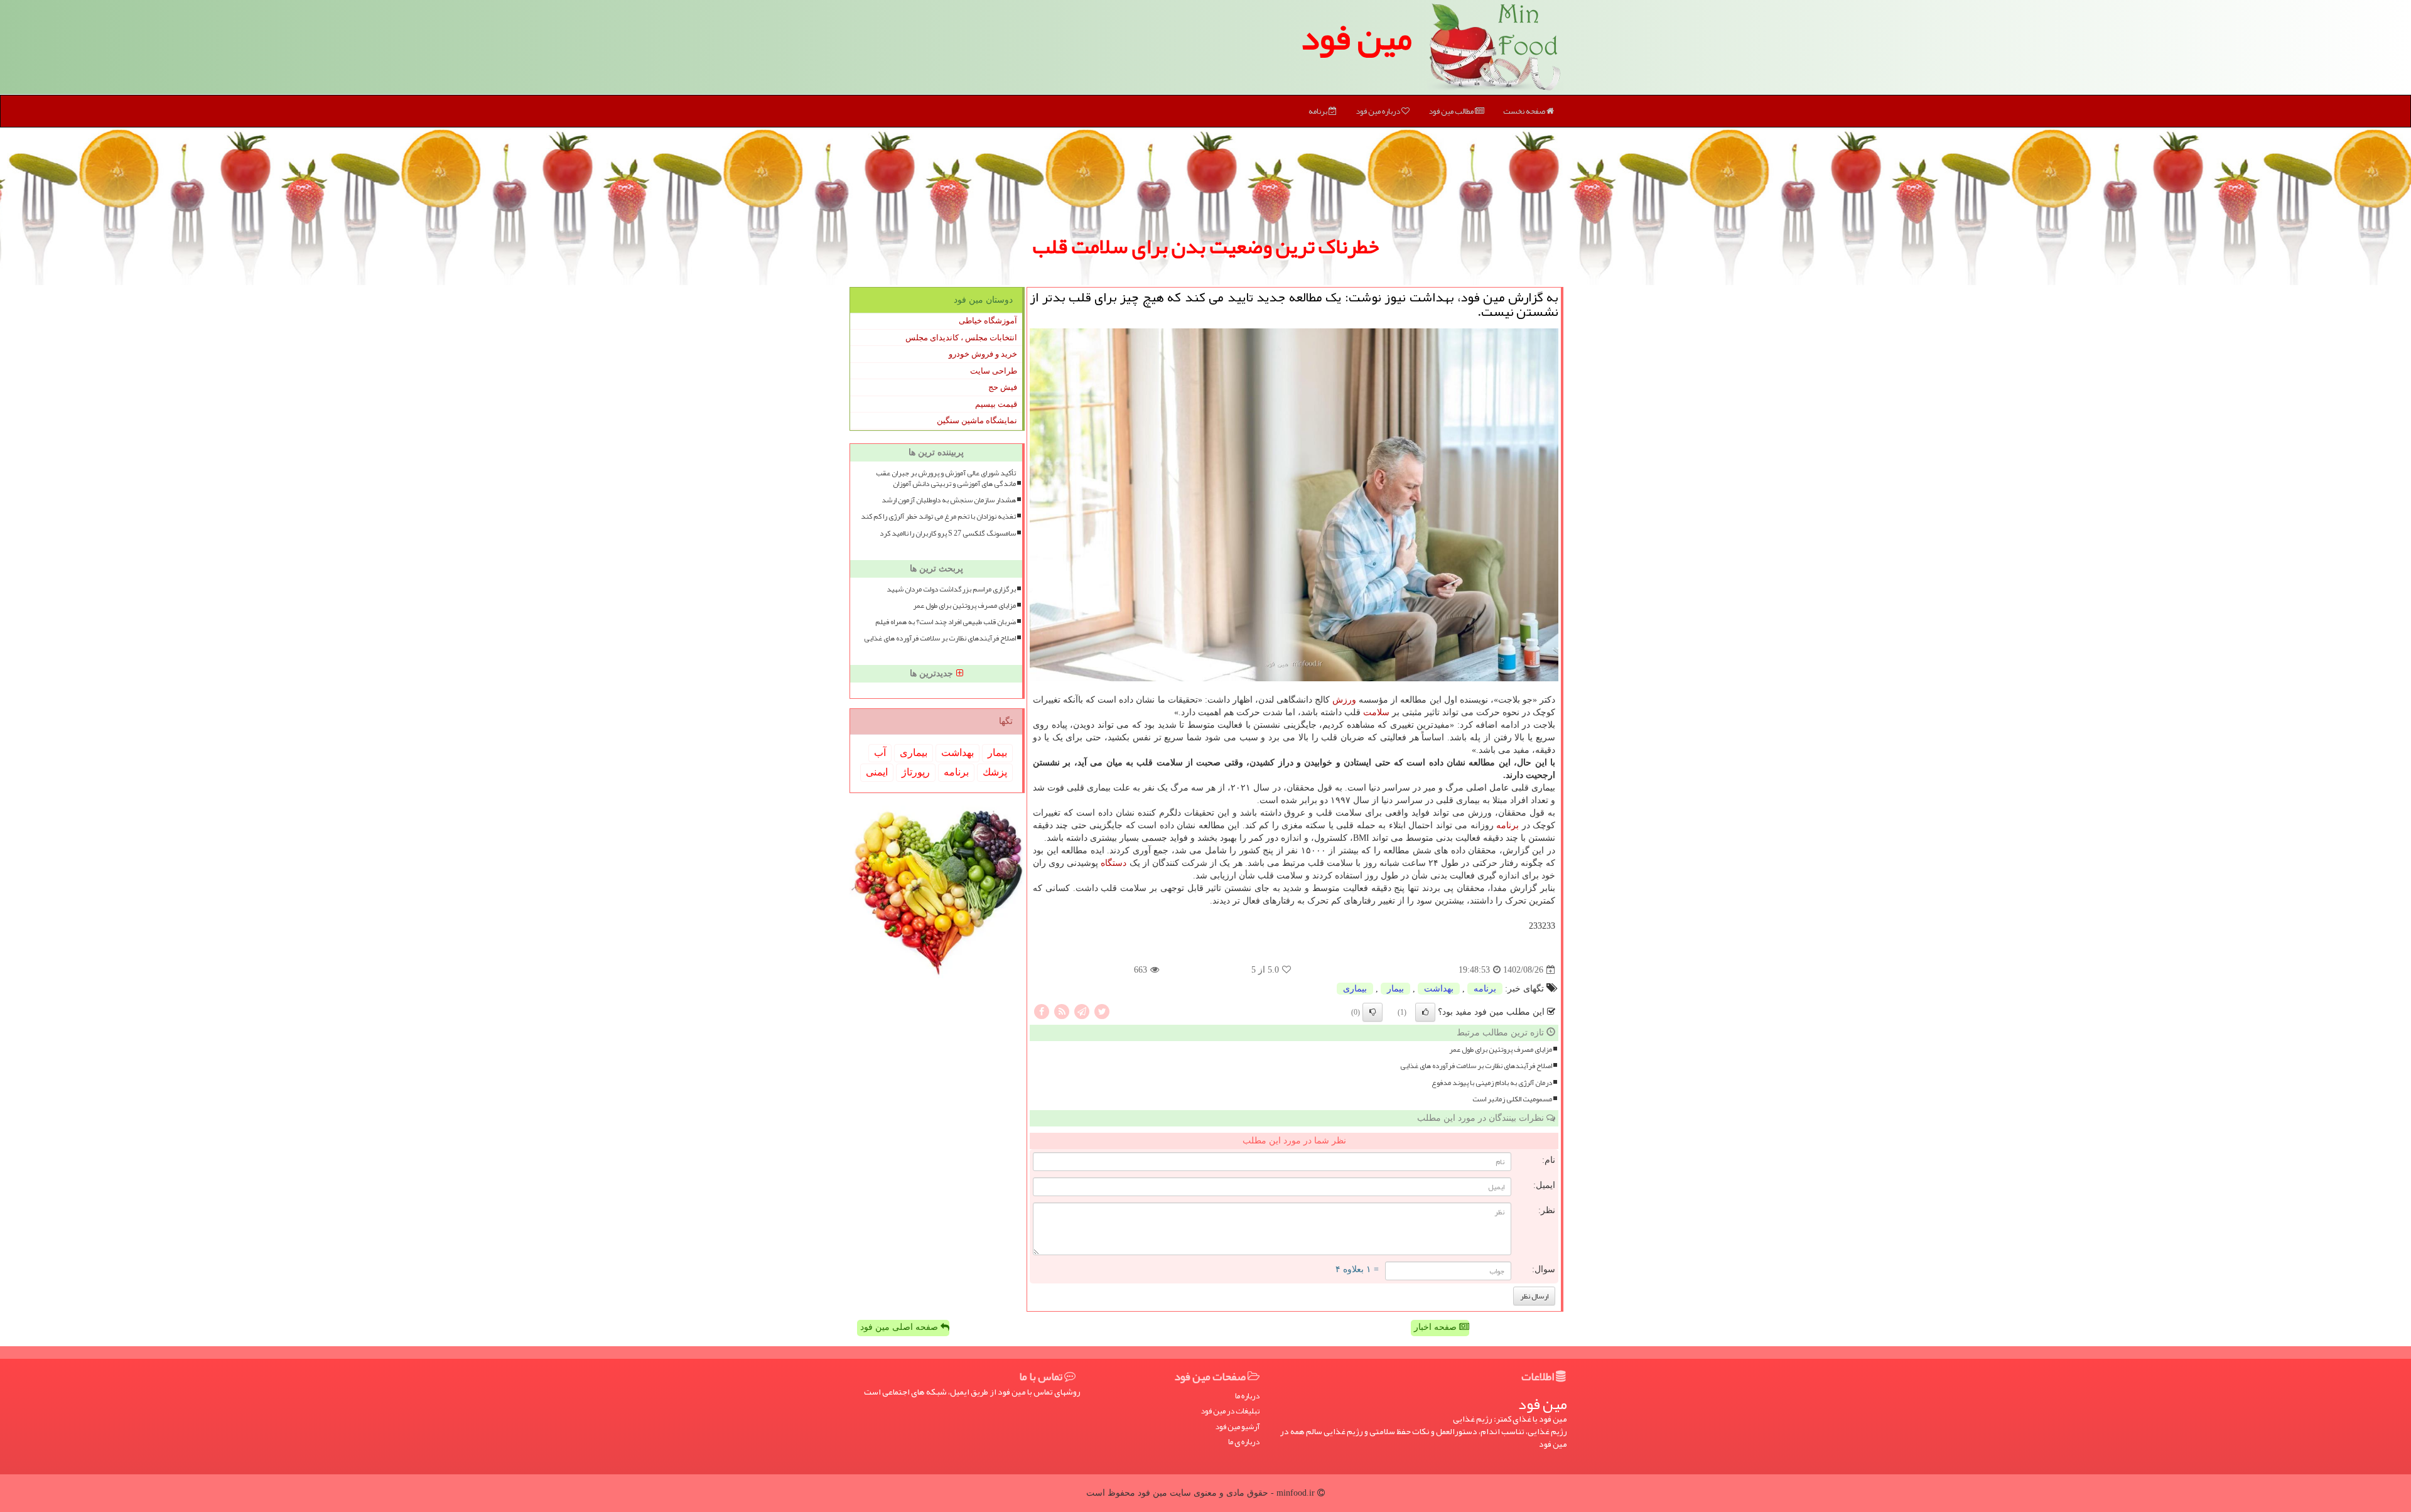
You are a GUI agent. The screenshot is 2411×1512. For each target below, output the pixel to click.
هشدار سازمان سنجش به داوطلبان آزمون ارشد (949, 500)
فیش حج (1003, 387)
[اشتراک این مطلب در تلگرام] (1082, 1011)
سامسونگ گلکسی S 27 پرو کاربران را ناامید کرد (948, 533)
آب (880, 753)
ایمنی (877, 772)
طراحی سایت (994, 371)
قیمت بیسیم (996, 404)
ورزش (1344, 700)
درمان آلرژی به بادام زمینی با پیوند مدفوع (1492, 1083)
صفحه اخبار (1437, 1327)
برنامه (1319, 111)
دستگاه (1114, 863)
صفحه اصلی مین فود (900, 1327)
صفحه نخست (1525, 111)
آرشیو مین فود (1237, 1427)
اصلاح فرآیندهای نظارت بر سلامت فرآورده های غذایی (1476, 1066)
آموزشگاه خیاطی (988, 321)
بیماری (1355, 989)
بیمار (1395, 989)
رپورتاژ (916, 772)
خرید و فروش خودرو (983, 354)
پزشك (995, 772)
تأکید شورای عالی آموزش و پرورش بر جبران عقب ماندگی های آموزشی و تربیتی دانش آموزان (946, 478)
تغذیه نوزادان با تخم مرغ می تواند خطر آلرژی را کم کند (938, 516)
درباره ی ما (1244, 1442)
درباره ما (1247, 1396)
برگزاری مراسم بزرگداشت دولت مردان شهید (951, 589)
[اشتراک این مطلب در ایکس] (1102, 1011)
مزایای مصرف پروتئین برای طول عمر (1501, 1050)
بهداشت (1439, 989)
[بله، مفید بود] (1425, 1012)
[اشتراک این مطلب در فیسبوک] (1042, 1011)
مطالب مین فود (1452, 111)
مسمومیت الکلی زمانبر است (1512, 1099)
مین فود (1356, 38)
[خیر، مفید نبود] (1373, 1012)
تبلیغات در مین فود (1230, 1411)
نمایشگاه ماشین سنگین (977, 420)
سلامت (1376, 712)
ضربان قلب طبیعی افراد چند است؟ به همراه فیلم (946, 622)
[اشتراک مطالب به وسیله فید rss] (1062, 1011)
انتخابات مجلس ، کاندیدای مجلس (961, 337)
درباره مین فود (1378, 111)
